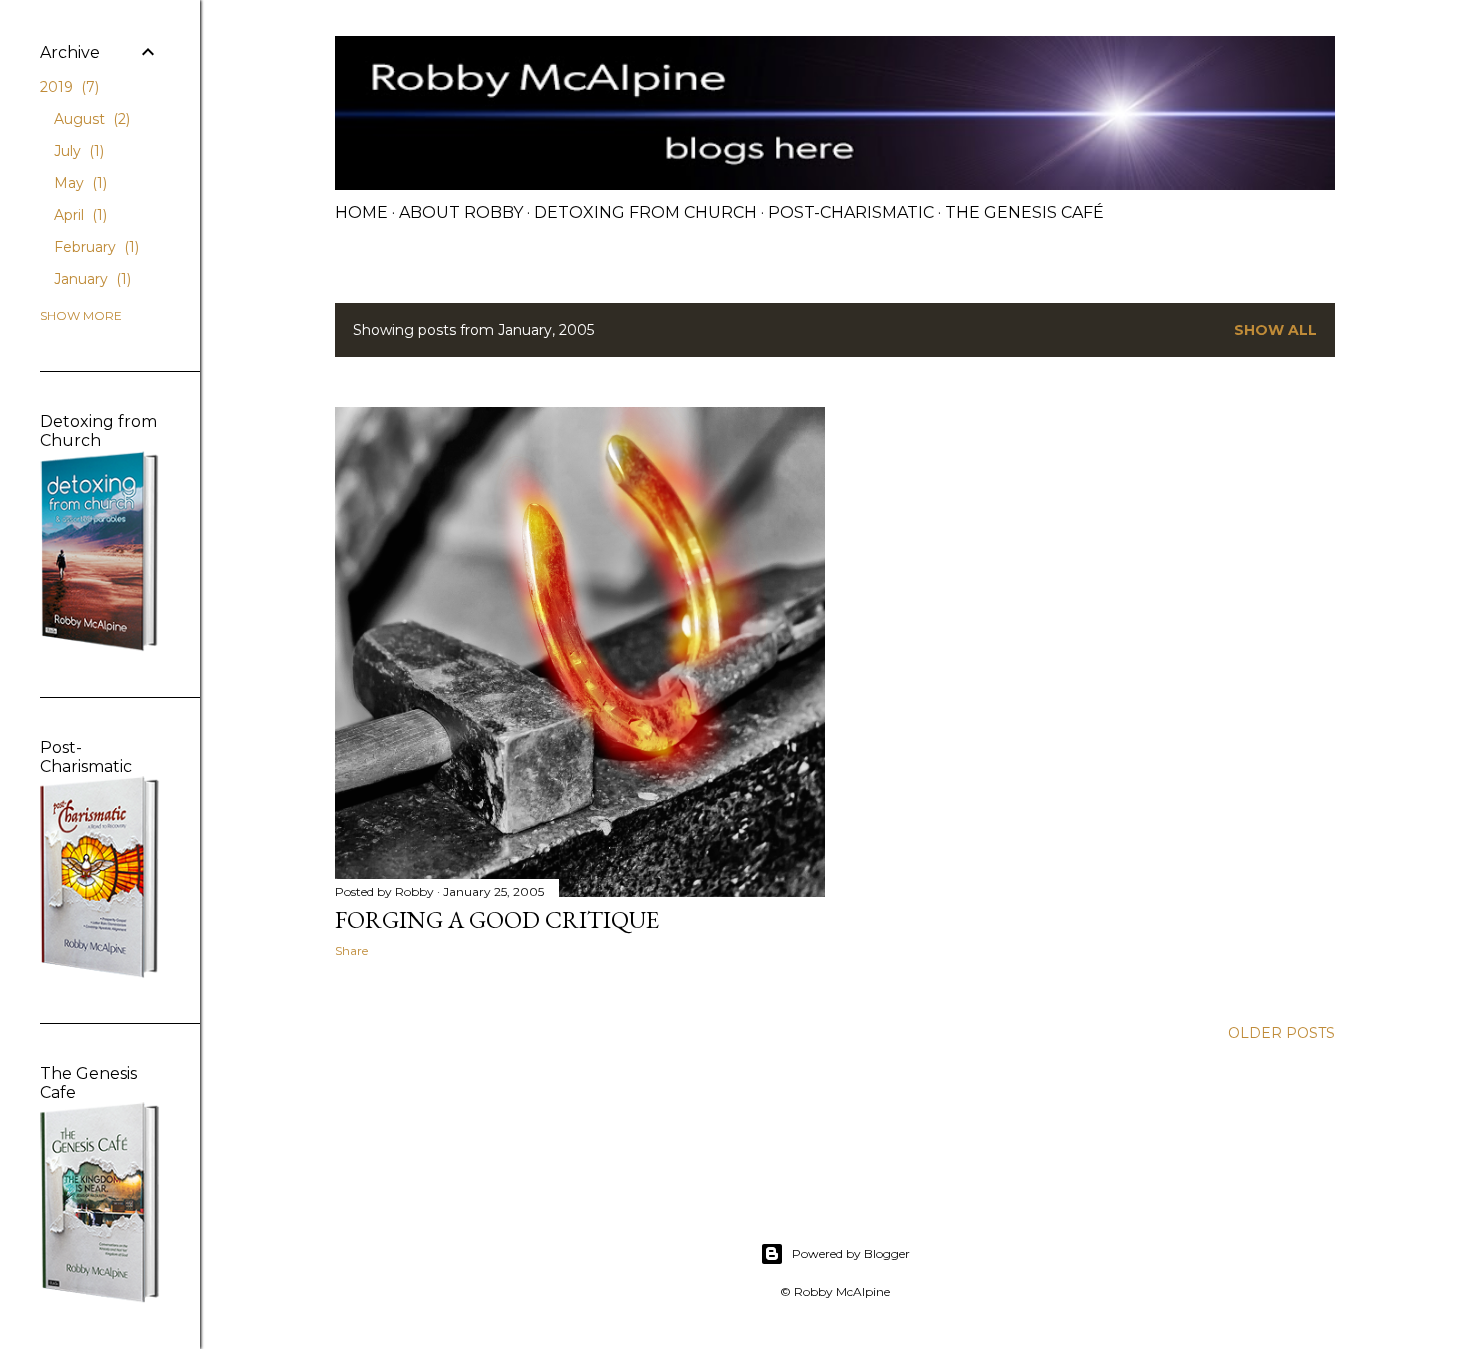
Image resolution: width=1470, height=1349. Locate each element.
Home (361, 212)
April (78, 215)
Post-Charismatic (851, 212)
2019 (67, 87)
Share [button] (351, 950)
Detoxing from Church (645, 212)
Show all (1275, 330)
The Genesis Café (1024, 212)
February (94, 247)
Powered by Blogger (851, 1253)
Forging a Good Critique (497, 919)
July (77, 151)
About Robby (461, 212)
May (78, 183)
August (90, 119)
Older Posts (1281, 1033)
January (90, 279)
